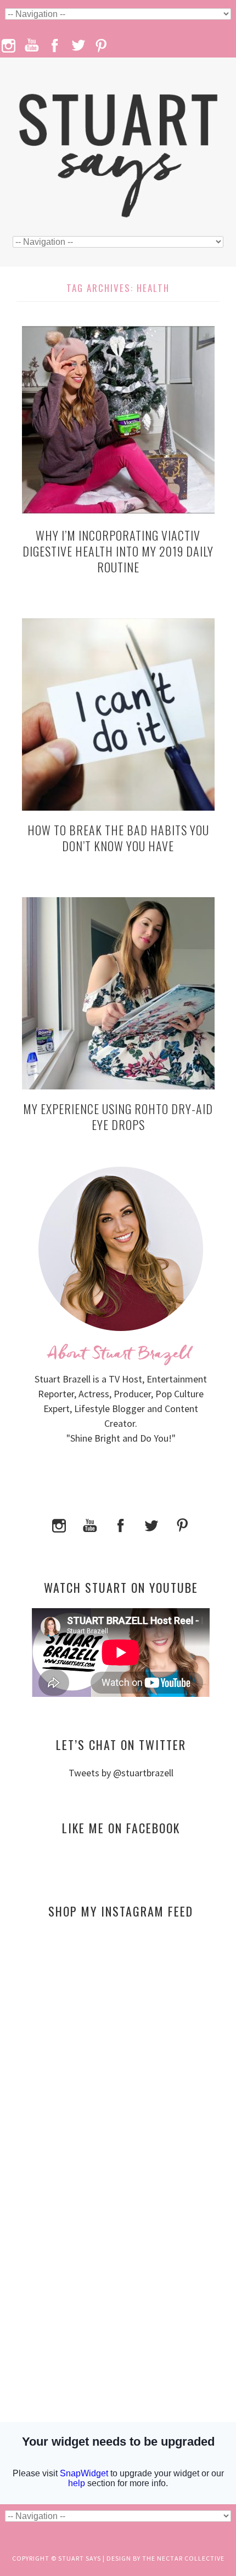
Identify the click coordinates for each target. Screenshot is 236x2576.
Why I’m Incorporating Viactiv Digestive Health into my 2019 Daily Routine (118, 551)
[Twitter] (151, 1524)
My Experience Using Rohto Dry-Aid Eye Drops (118, 1117)
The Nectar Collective (183, 2558)
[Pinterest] (182, 1524)
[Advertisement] (121, 2033)
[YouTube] (90, 1524)
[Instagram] (59, 1524)
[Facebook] (121, 1524)
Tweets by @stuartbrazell (121, 1773)
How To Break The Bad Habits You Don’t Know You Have (118, 838)
